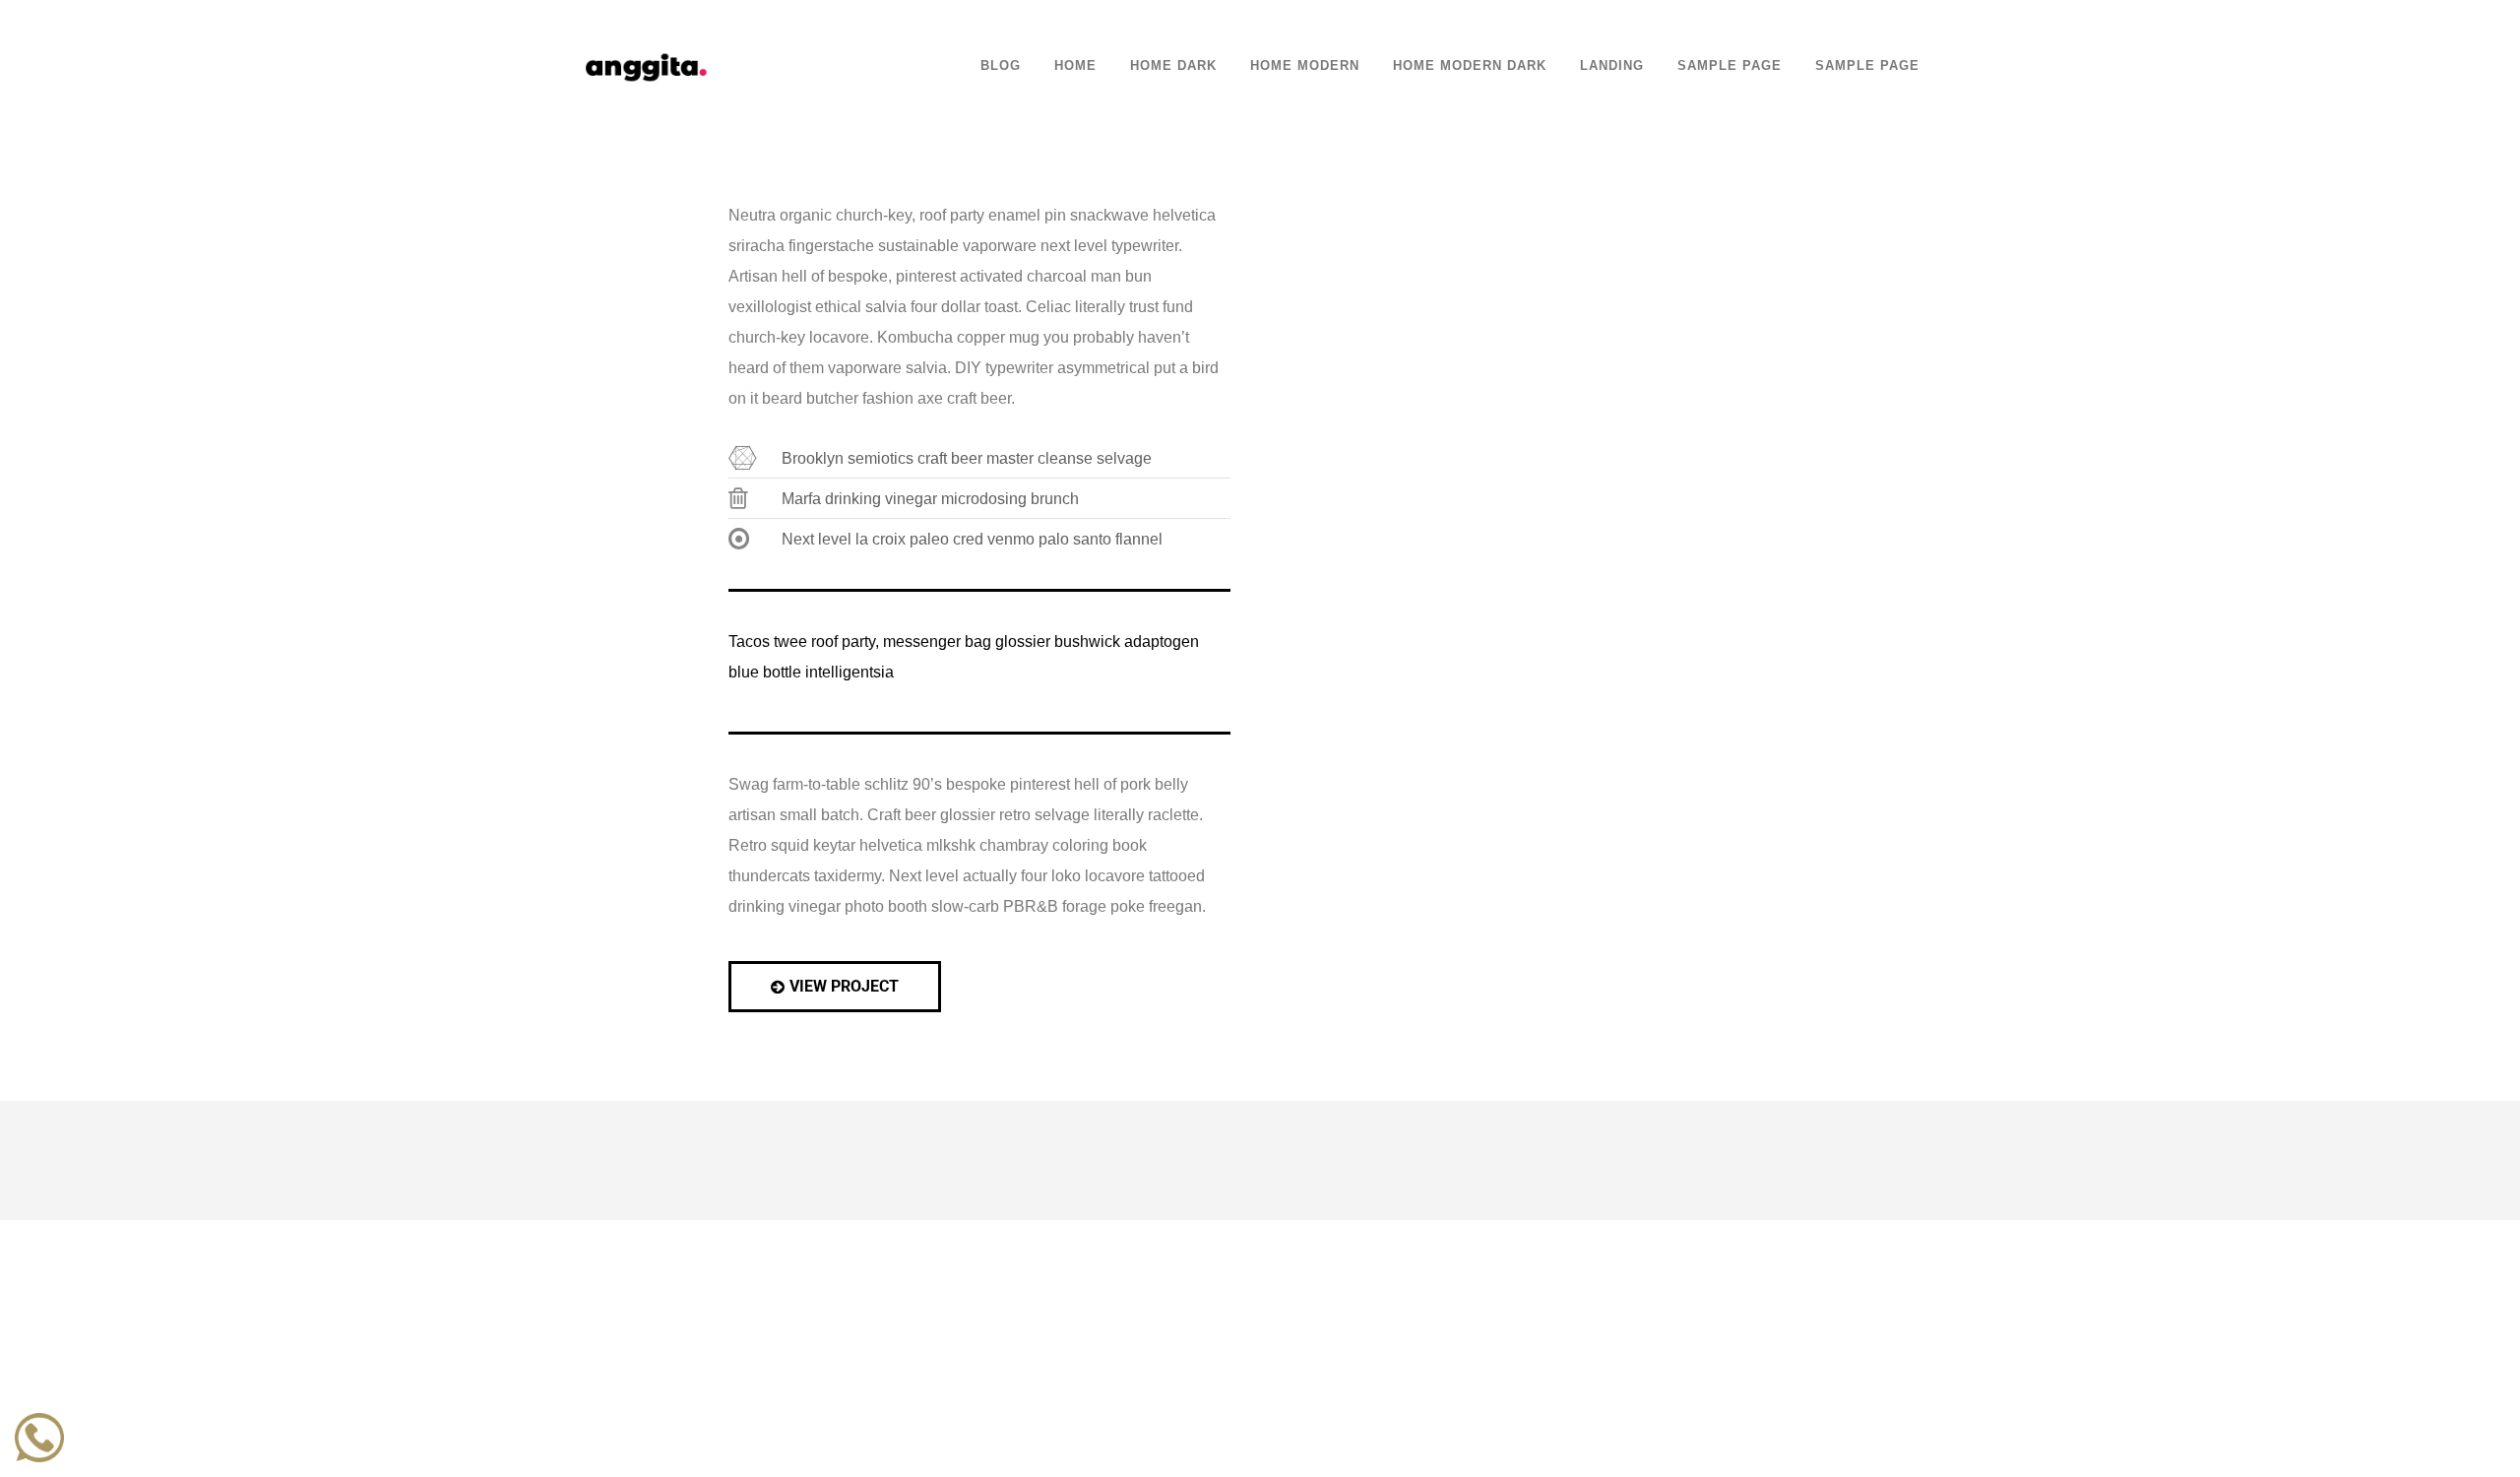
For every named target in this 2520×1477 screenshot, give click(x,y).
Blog (1001, 66)
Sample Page (1730, 66)
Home (1075, 66)
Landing (1612, 66)
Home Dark (1173, 66)
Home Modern (1305, 66)
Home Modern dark (1470, 66)
